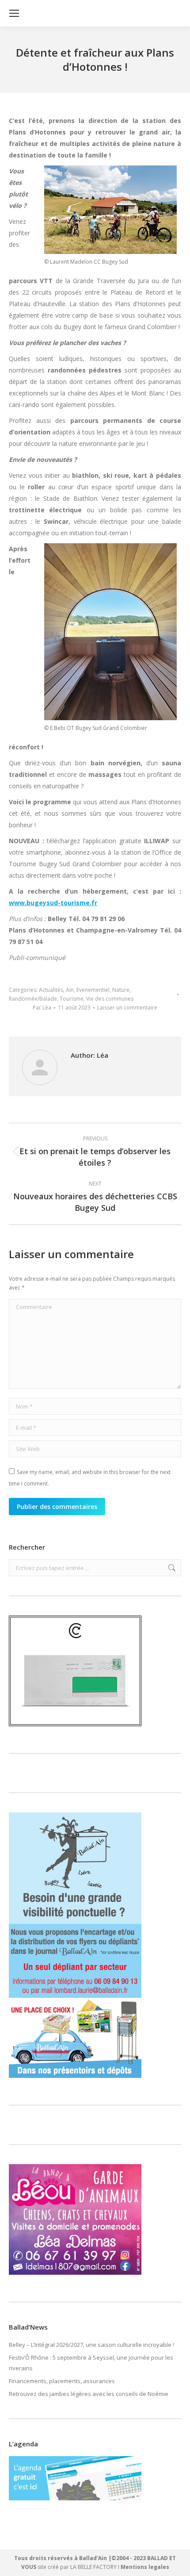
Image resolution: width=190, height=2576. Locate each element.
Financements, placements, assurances (62, 2381)
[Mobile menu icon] (14, 13)
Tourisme (72, 999)
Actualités (51, 990)
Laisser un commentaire (127, 1008)
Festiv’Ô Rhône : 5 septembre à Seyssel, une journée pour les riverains (91, 2363)
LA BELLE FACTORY (93, 2567)
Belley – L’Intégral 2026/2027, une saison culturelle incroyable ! (91, 2345)
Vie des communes (110, 999)
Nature (121, 990)
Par (42, 1008)
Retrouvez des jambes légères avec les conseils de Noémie (89, 2394)
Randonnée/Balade (33, 999)
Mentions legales (145, 2567)
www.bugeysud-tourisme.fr (53, 903)
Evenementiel (93, 990)
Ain (70, 990)
